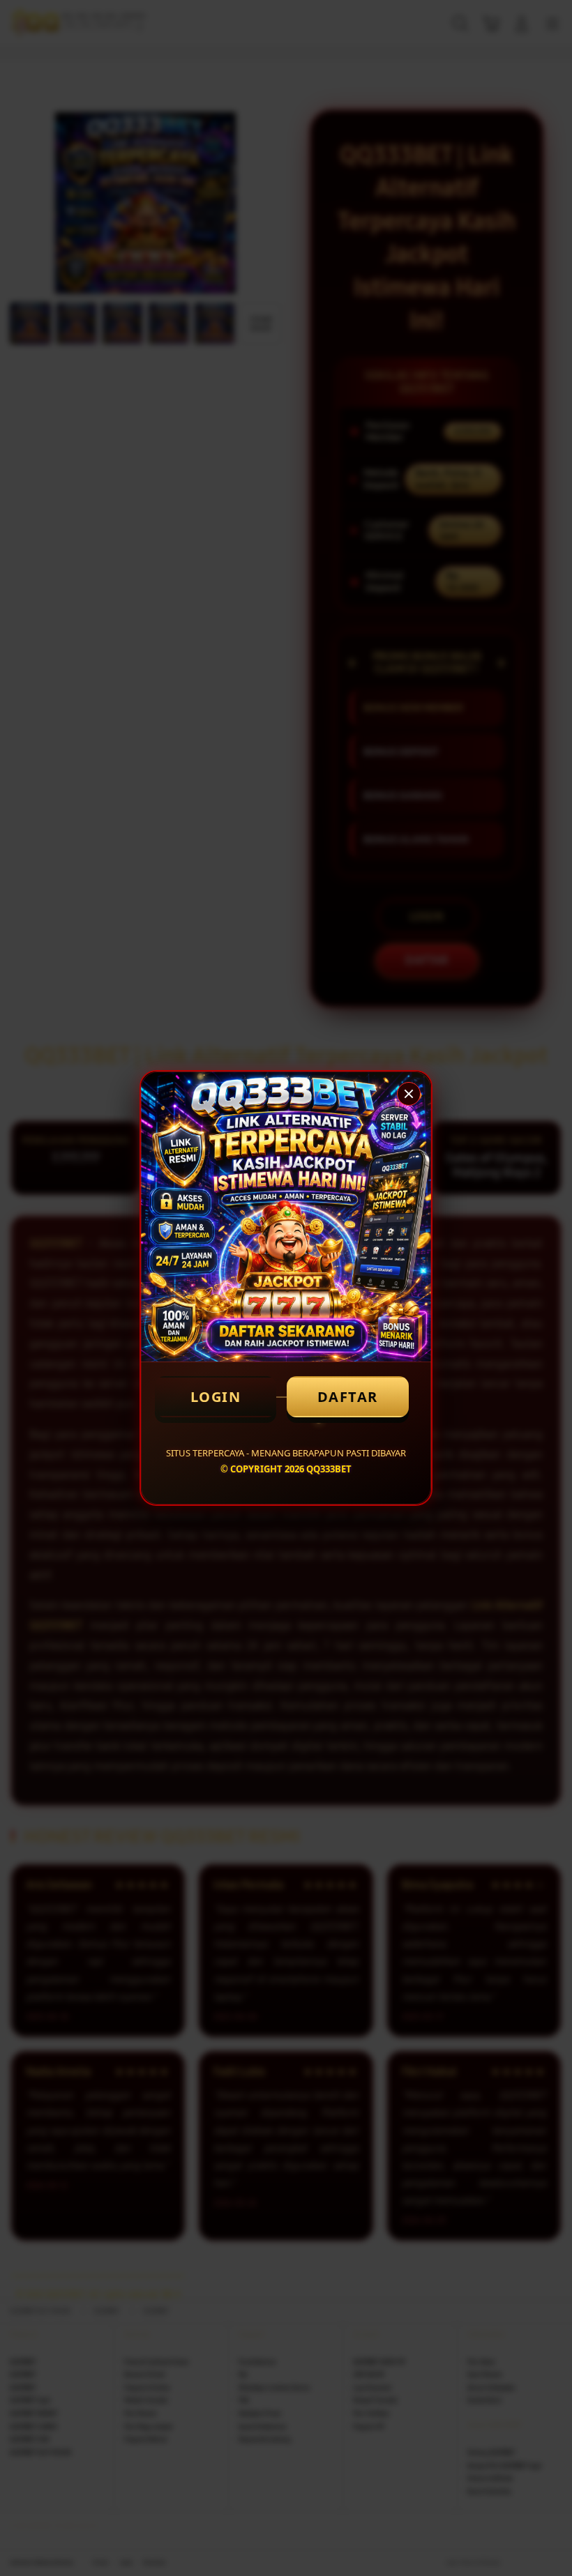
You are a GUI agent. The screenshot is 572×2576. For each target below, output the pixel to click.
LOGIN (216, 1397)
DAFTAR (348, 1397)
